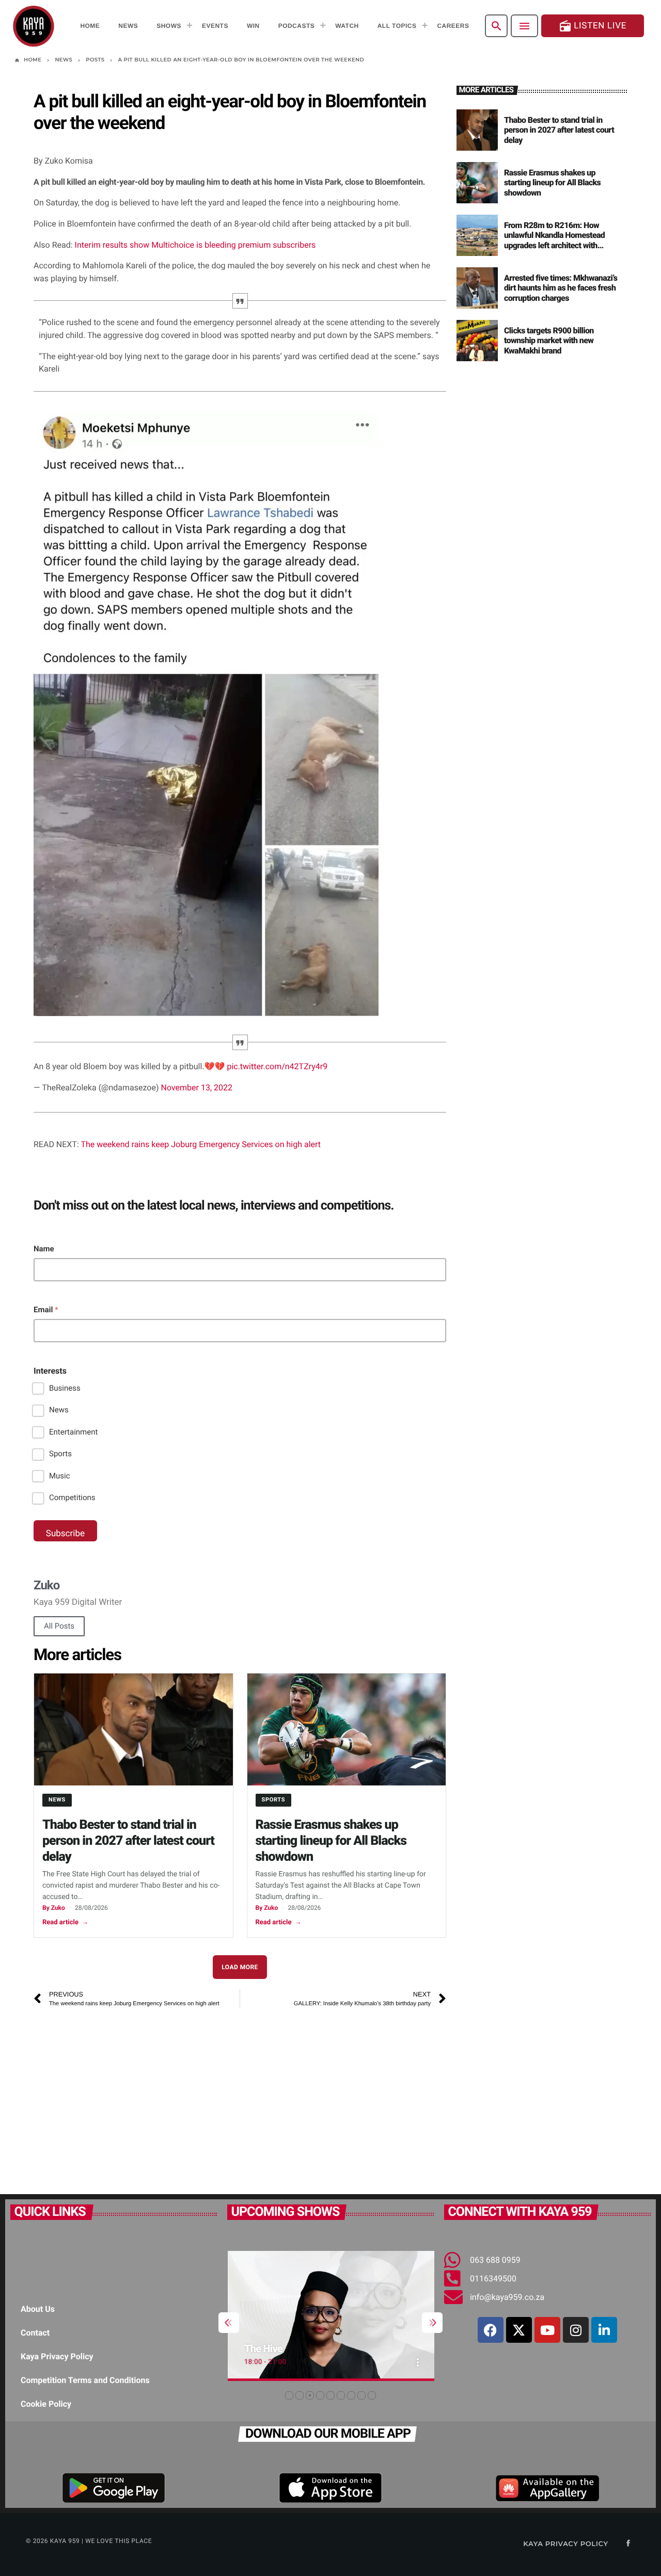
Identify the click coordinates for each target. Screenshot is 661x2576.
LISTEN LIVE (593, 26)
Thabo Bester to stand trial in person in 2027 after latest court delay (128, 1841)
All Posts (59, 1626)
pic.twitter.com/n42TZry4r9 (277, 1066)
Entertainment (73, 1432)
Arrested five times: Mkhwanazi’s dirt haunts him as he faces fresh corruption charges (561, 288)
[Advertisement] (240, 2096)
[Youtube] (547, 2330)
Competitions (72, 1498)
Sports (60, 1454)
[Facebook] (491, 2330)
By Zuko (54, 1908)
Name (44, 1249)
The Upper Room (291, 2348)
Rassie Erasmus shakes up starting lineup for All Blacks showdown (331, 1841)
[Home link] (34, 26)
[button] (289, 2395)
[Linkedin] (604, 2330)
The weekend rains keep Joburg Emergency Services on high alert (201, 1144)
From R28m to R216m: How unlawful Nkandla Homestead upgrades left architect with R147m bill (554, 240)
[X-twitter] (519, 2330)
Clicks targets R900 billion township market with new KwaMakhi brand (549, 340)
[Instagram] (576, 2330)
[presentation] (229, 2323)
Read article (65, 1922)
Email (46, 1310)
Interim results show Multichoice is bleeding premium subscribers (195, 245)
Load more (240, 1967)
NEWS (57, 1800)
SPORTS (274, 1800)
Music (60, 1476)
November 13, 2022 (196, 1088)
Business (65, 1388)
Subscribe (65, 1534)
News (59, 1410)
